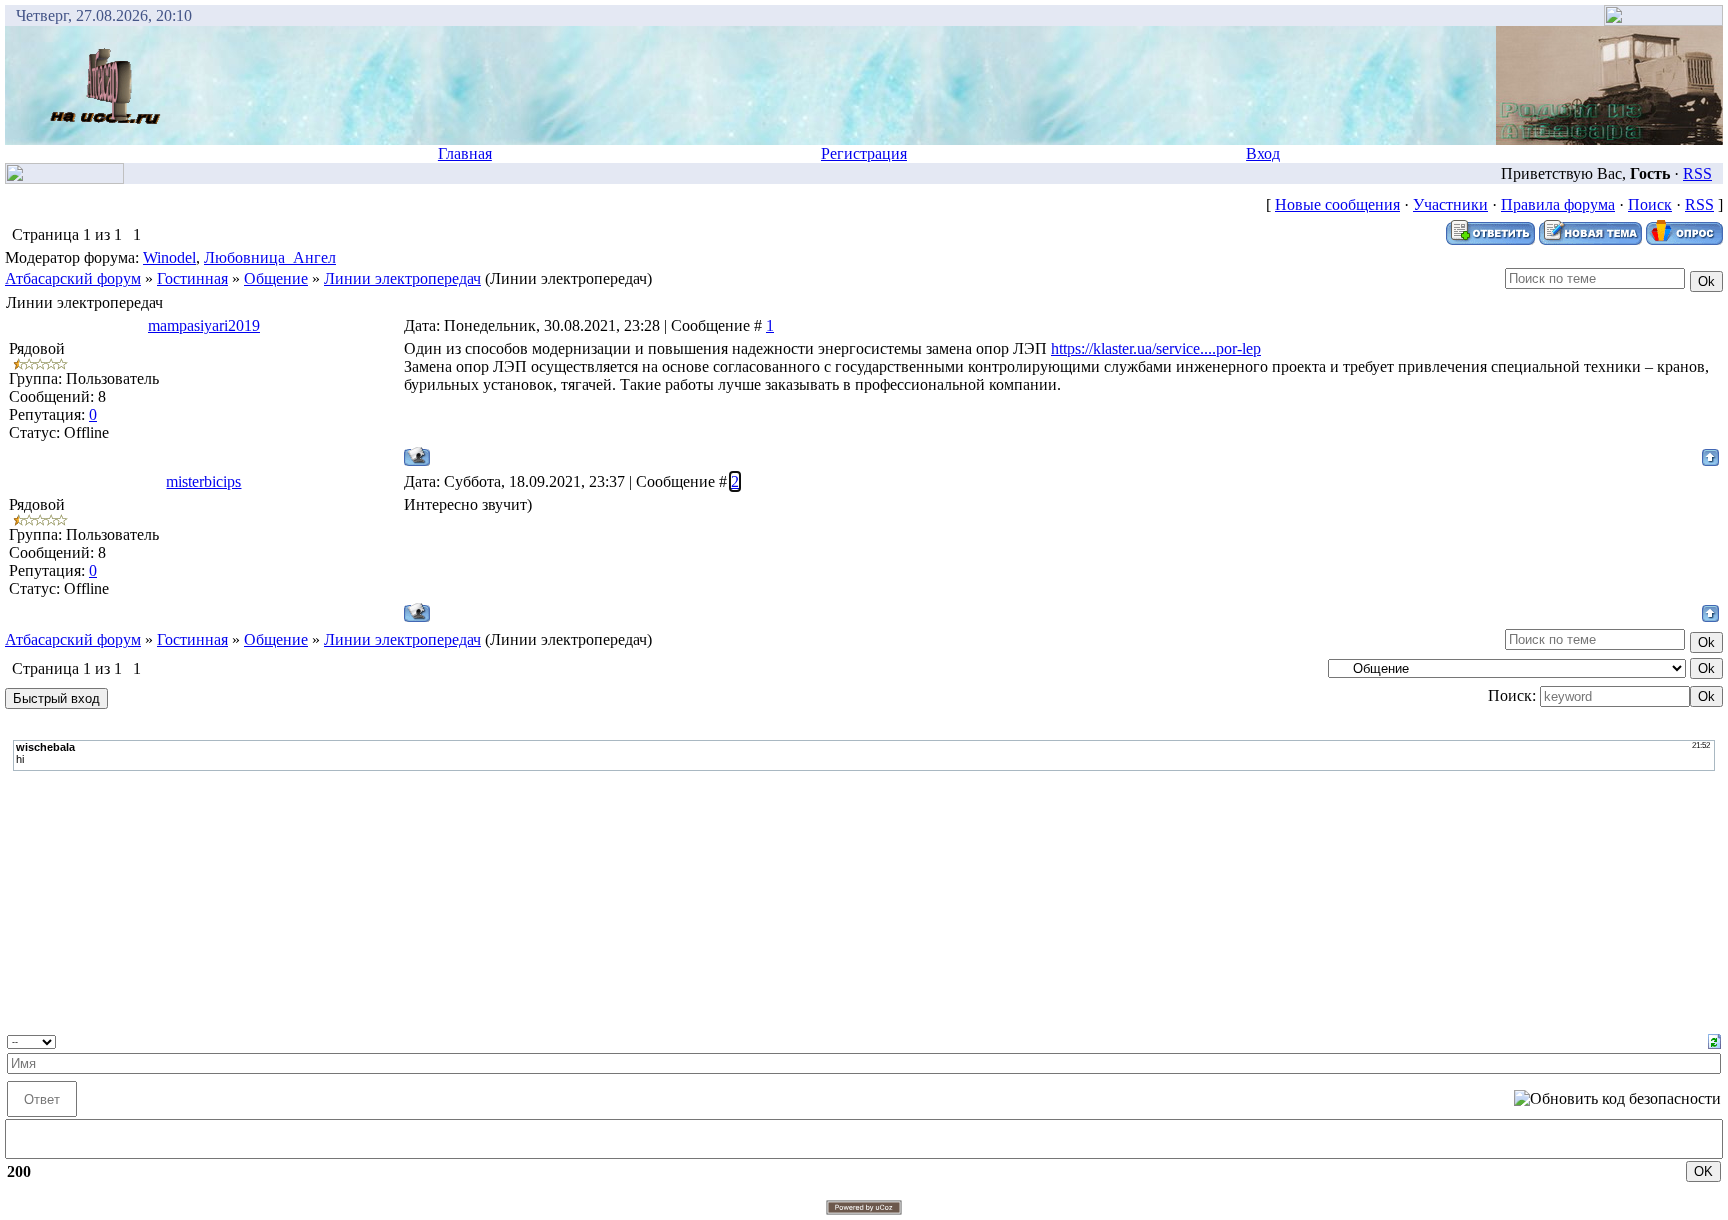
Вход (1263, 153)
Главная (465, 153)
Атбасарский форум (73, 278)
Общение (276, 278)
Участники (1450, 204)
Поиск (1650, 204)
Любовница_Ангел (270, 257)
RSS (1697, 173)
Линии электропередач (402, 278)
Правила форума (1558, 204)
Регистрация (864, 153)
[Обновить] (1714, 1039)
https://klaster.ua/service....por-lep (1156, 348)
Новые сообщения (1337, 204)
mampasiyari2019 (204, 325)
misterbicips (203, 481)
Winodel (169, 257)
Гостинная (192, 278)
